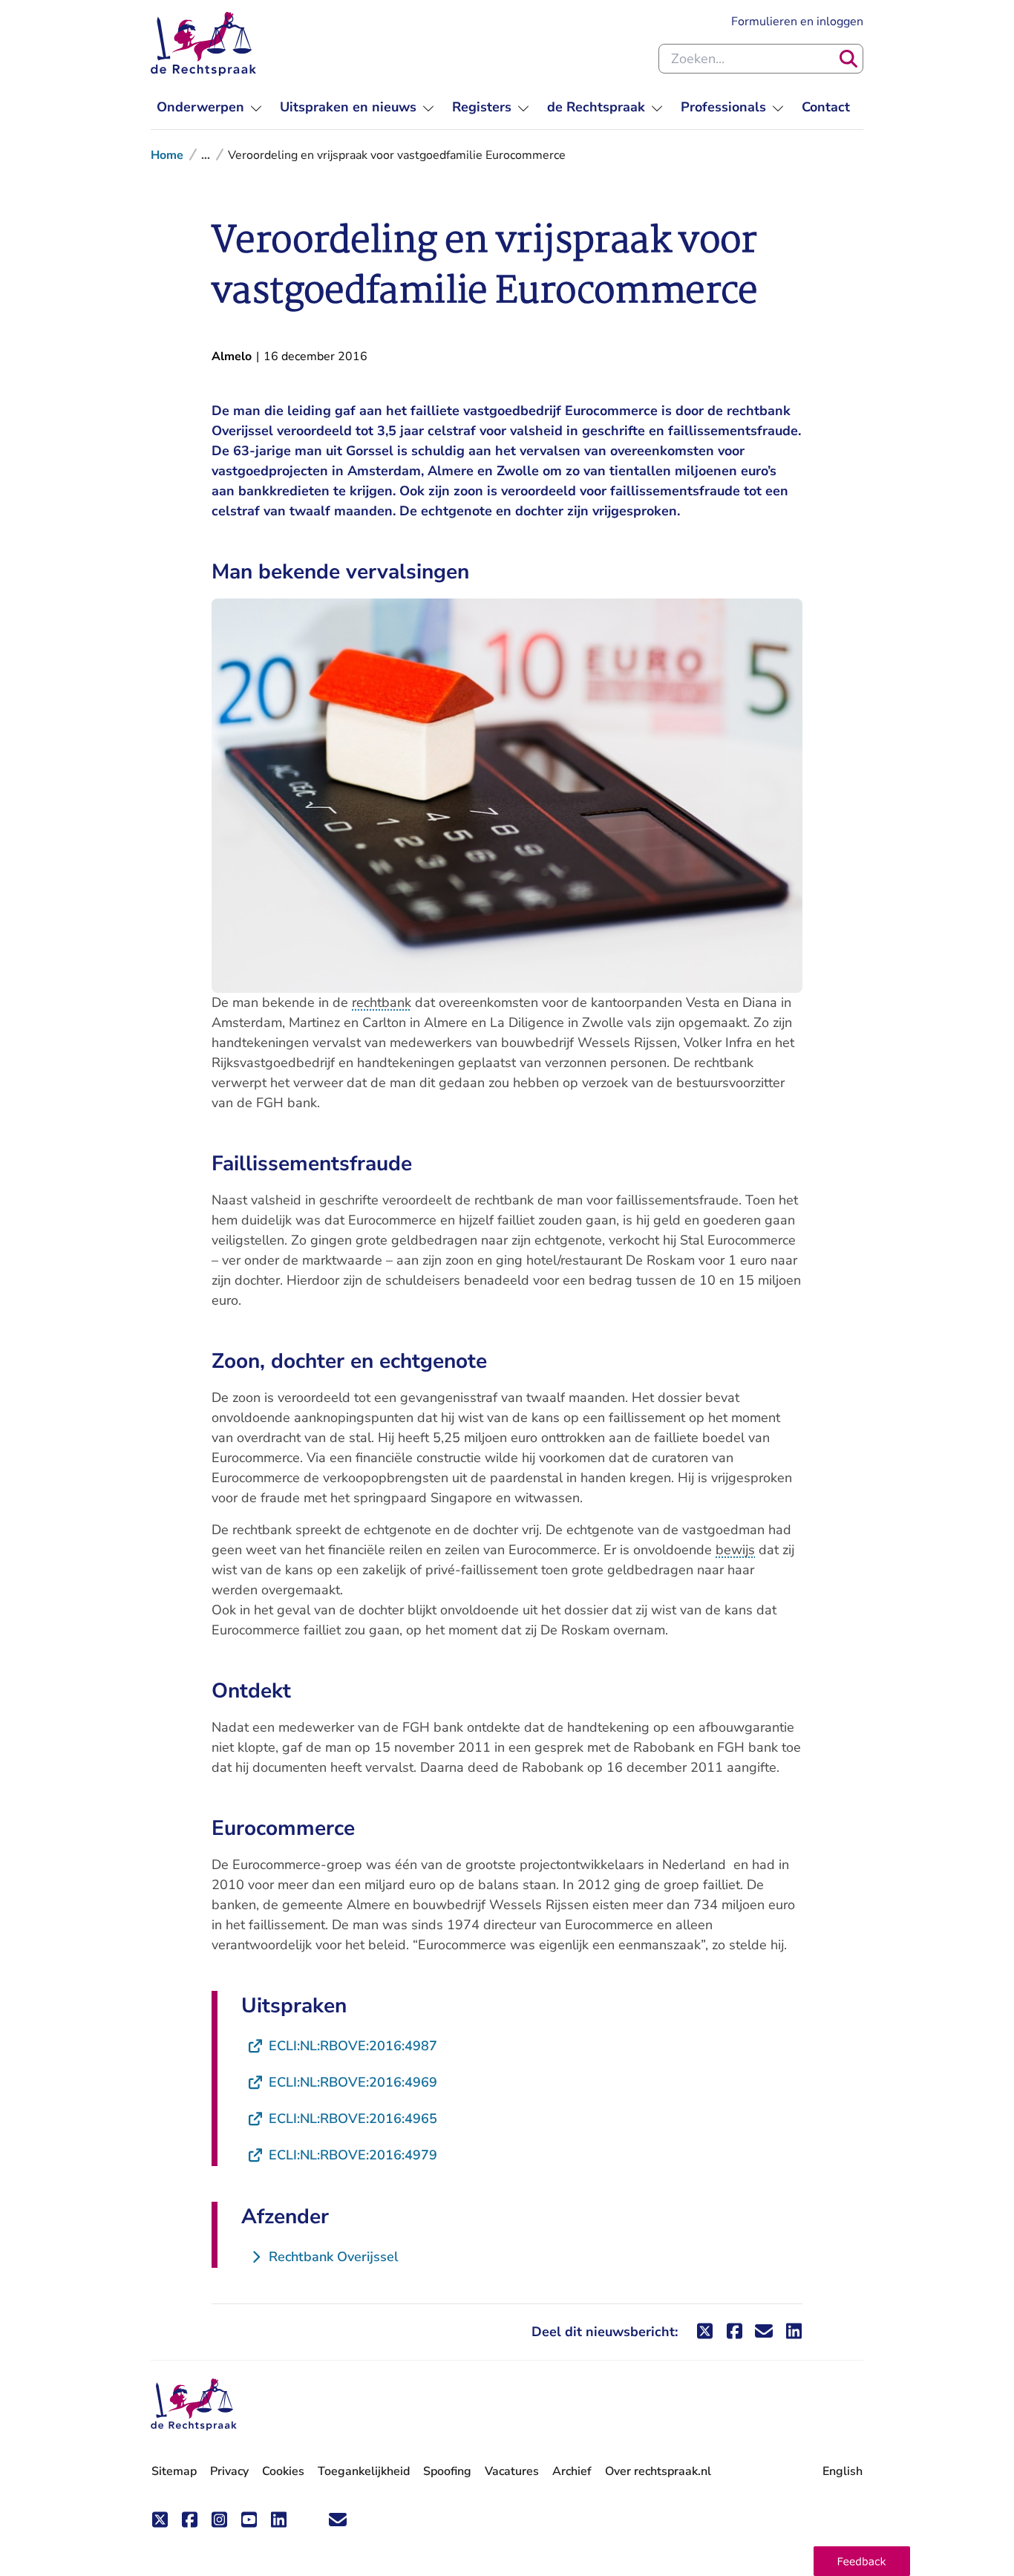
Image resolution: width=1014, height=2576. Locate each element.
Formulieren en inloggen (797, 21)
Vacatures (512, 2472)
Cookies (283, 2471)
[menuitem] (209, 107)
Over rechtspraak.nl (658, 2471)
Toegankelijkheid (364, 2471)
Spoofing (447, 2471)
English (843, 2471)
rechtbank (382, 1002)
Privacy (229, 2471)
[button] (862, 2561)
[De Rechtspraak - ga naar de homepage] (203, 44)
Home (167, 155)
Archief (572, 2471)
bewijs (735, 1550)
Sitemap (174, 2471)
